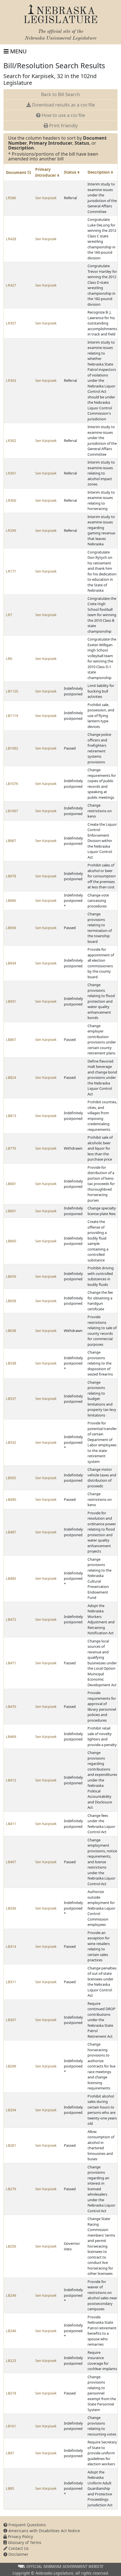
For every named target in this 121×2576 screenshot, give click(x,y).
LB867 (11, 1040)
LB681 (11, 1184)
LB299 (11, 2066)
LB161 (11, 2426)
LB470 (11, 1706)
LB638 (11, 1331)
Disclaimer (18, 2554)
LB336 (11, 1908)
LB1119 (12, 716)
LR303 (11, 380)
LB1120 (12, 691)
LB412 (11, 1780)
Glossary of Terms (24, 2542)
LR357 (11, 323)
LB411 (11, 1824)
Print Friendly (63, 126)
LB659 (11, 1276)
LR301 (11, 473)
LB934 (11, 963)
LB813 (11, 1116)
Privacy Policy (20, 2537)
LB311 (11, 1982)
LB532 (11, 1442)
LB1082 (12, 748)
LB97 (10, 2453)
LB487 (11, 1532)
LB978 (11, 876)
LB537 (11, 1399)
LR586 (11, 198)
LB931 (11, 1001)
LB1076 (12, 784)
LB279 (11, 2189)
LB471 (11, 1663)
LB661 (11, 1211)
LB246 (11, 2331)
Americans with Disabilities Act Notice (44, 2531)
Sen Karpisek (46, 198)
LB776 (11, 1148)
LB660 (11, 1241)
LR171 (11, 571)
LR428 (11, 239)
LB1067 (12, 811)
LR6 (9, 659)
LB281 (11, 2145)
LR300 (11, 500)
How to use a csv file (63, 115)
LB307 (11, 2020)
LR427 (11, 285)
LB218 (11, 2393)
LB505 (11, 1478)
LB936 (11, 928)
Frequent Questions (27, 2525)
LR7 (9, 615)
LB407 (11, 1862)
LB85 (10, 2488)
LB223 (11, 2361)
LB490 (11, 1499)
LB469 (11, 1737)
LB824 (11, 1077)
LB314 (11, 1946)
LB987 (11, 841)
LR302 (11, 441)
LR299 (11, 530)
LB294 (11, 2110)
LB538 (11, 1363)
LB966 (11, 900)
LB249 (11, 2295)
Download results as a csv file (63, 105)
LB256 (11, 2246)
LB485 (11, 1578)
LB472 (11, 1619)
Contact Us (18, 2548)
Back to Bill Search (60, 94)
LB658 (11, 1301)
